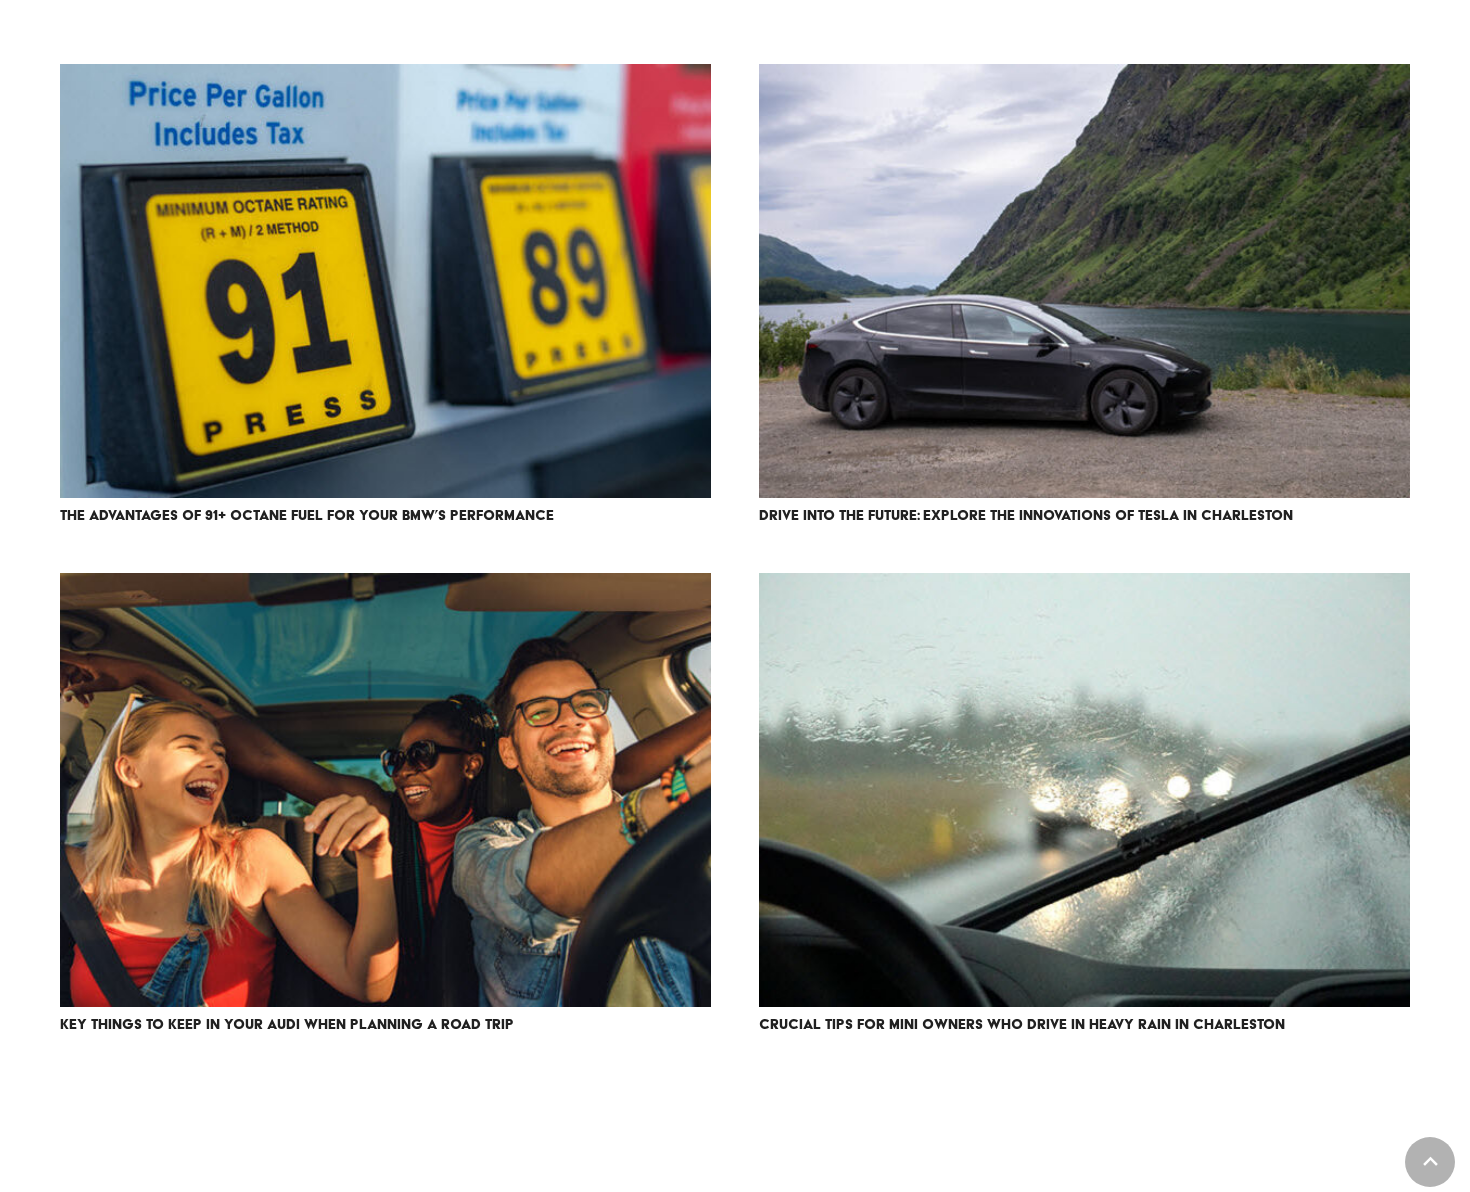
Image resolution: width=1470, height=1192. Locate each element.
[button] (1430, 1162)
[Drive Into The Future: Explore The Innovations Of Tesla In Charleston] (1084, 281)
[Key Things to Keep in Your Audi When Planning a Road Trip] (385, 790)
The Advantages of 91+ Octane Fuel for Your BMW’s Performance (307, 515)
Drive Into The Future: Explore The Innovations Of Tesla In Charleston (1026, 515)
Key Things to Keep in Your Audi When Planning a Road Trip (287, 1024)
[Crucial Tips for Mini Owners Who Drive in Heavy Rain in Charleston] (1084, 790)
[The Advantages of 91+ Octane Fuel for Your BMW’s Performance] (385, 281)
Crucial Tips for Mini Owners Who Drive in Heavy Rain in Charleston (1022, 1024)
